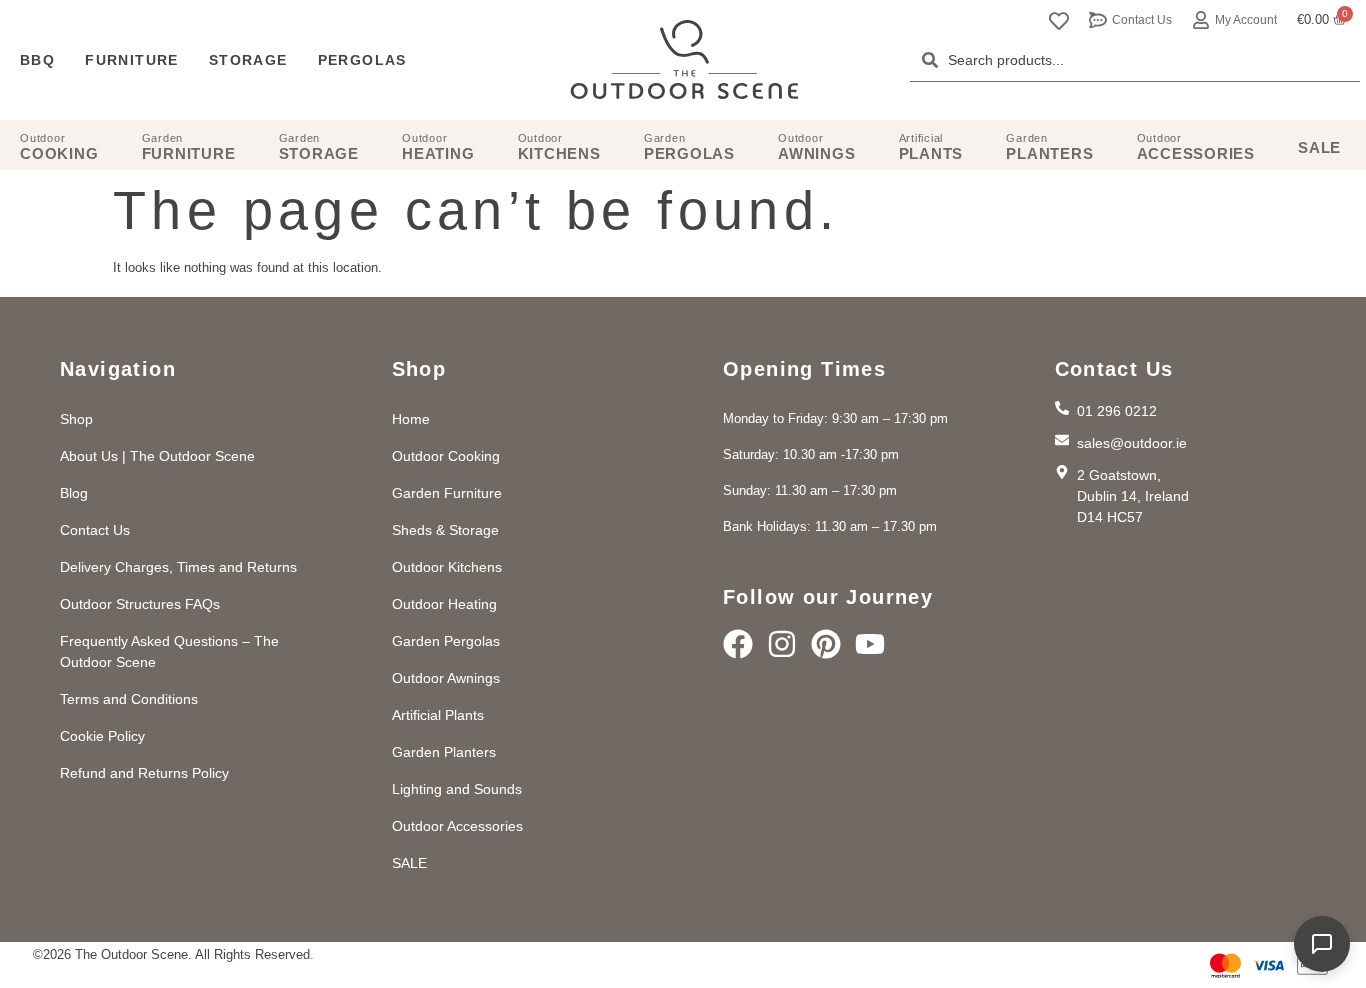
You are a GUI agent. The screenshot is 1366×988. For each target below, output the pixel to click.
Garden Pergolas (446, 641)
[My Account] (1201, 20)
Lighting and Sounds (457, 789)
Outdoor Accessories (457, 826)
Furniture (132, 60)
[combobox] (1135, 60)
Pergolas (362, 60)
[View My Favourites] (1059, 21)
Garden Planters (444, 752)
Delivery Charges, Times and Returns (178, 567)
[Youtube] (870, 644)
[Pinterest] (826, 644)
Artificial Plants (438, 715)
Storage (248, 60)
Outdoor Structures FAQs (140, 604)
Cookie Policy (102, 736)
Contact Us (1142, 20)
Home (411, 419)
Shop (76, 419)
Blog (74, 493)
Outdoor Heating (444, 604)
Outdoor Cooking (446, 456)
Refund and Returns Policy (144, 773)
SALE (409, 863)
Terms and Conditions (129, 699)
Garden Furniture (447, 493)
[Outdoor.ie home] (684, 60)
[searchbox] (1135, 60)
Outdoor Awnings (446, 678)
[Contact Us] (1098, 20)
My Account (1246, 20)
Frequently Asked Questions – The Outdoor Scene (169, 651)
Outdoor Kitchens (447, 567)
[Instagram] (782, 644)
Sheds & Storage (445, 530)
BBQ (37, 60)
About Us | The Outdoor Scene (157, 456)
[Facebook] (738, 644)
